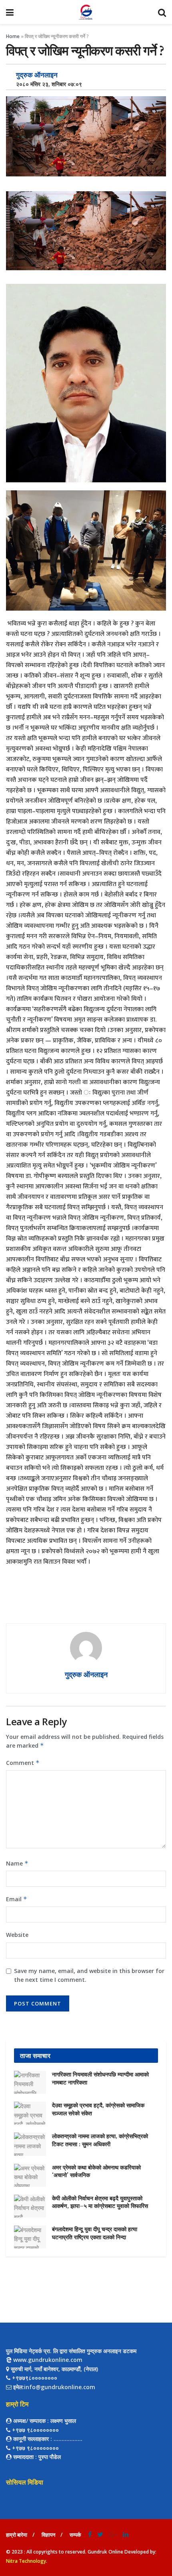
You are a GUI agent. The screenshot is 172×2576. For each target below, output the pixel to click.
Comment (23, 1763)
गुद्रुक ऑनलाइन (37, 75)
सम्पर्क (75, 2535)
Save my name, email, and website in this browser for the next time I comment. (89, 1975)
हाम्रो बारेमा (17, 2535)
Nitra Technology (26, 2561)
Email (17, 1899)
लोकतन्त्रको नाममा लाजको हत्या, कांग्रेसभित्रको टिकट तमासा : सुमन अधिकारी (100, 2140)
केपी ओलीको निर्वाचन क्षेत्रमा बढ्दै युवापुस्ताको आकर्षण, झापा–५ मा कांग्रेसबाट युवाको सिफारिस (100, 2202)
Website (17, 1935)
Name (17, 1863)
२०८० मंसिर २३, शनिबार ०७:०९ (47, 84)
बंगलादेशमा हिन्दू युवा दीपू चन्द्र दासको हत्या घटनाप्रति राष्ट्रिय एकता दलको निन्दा (95, 2233)
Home (13, 36)
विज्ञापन (48, 2535)
